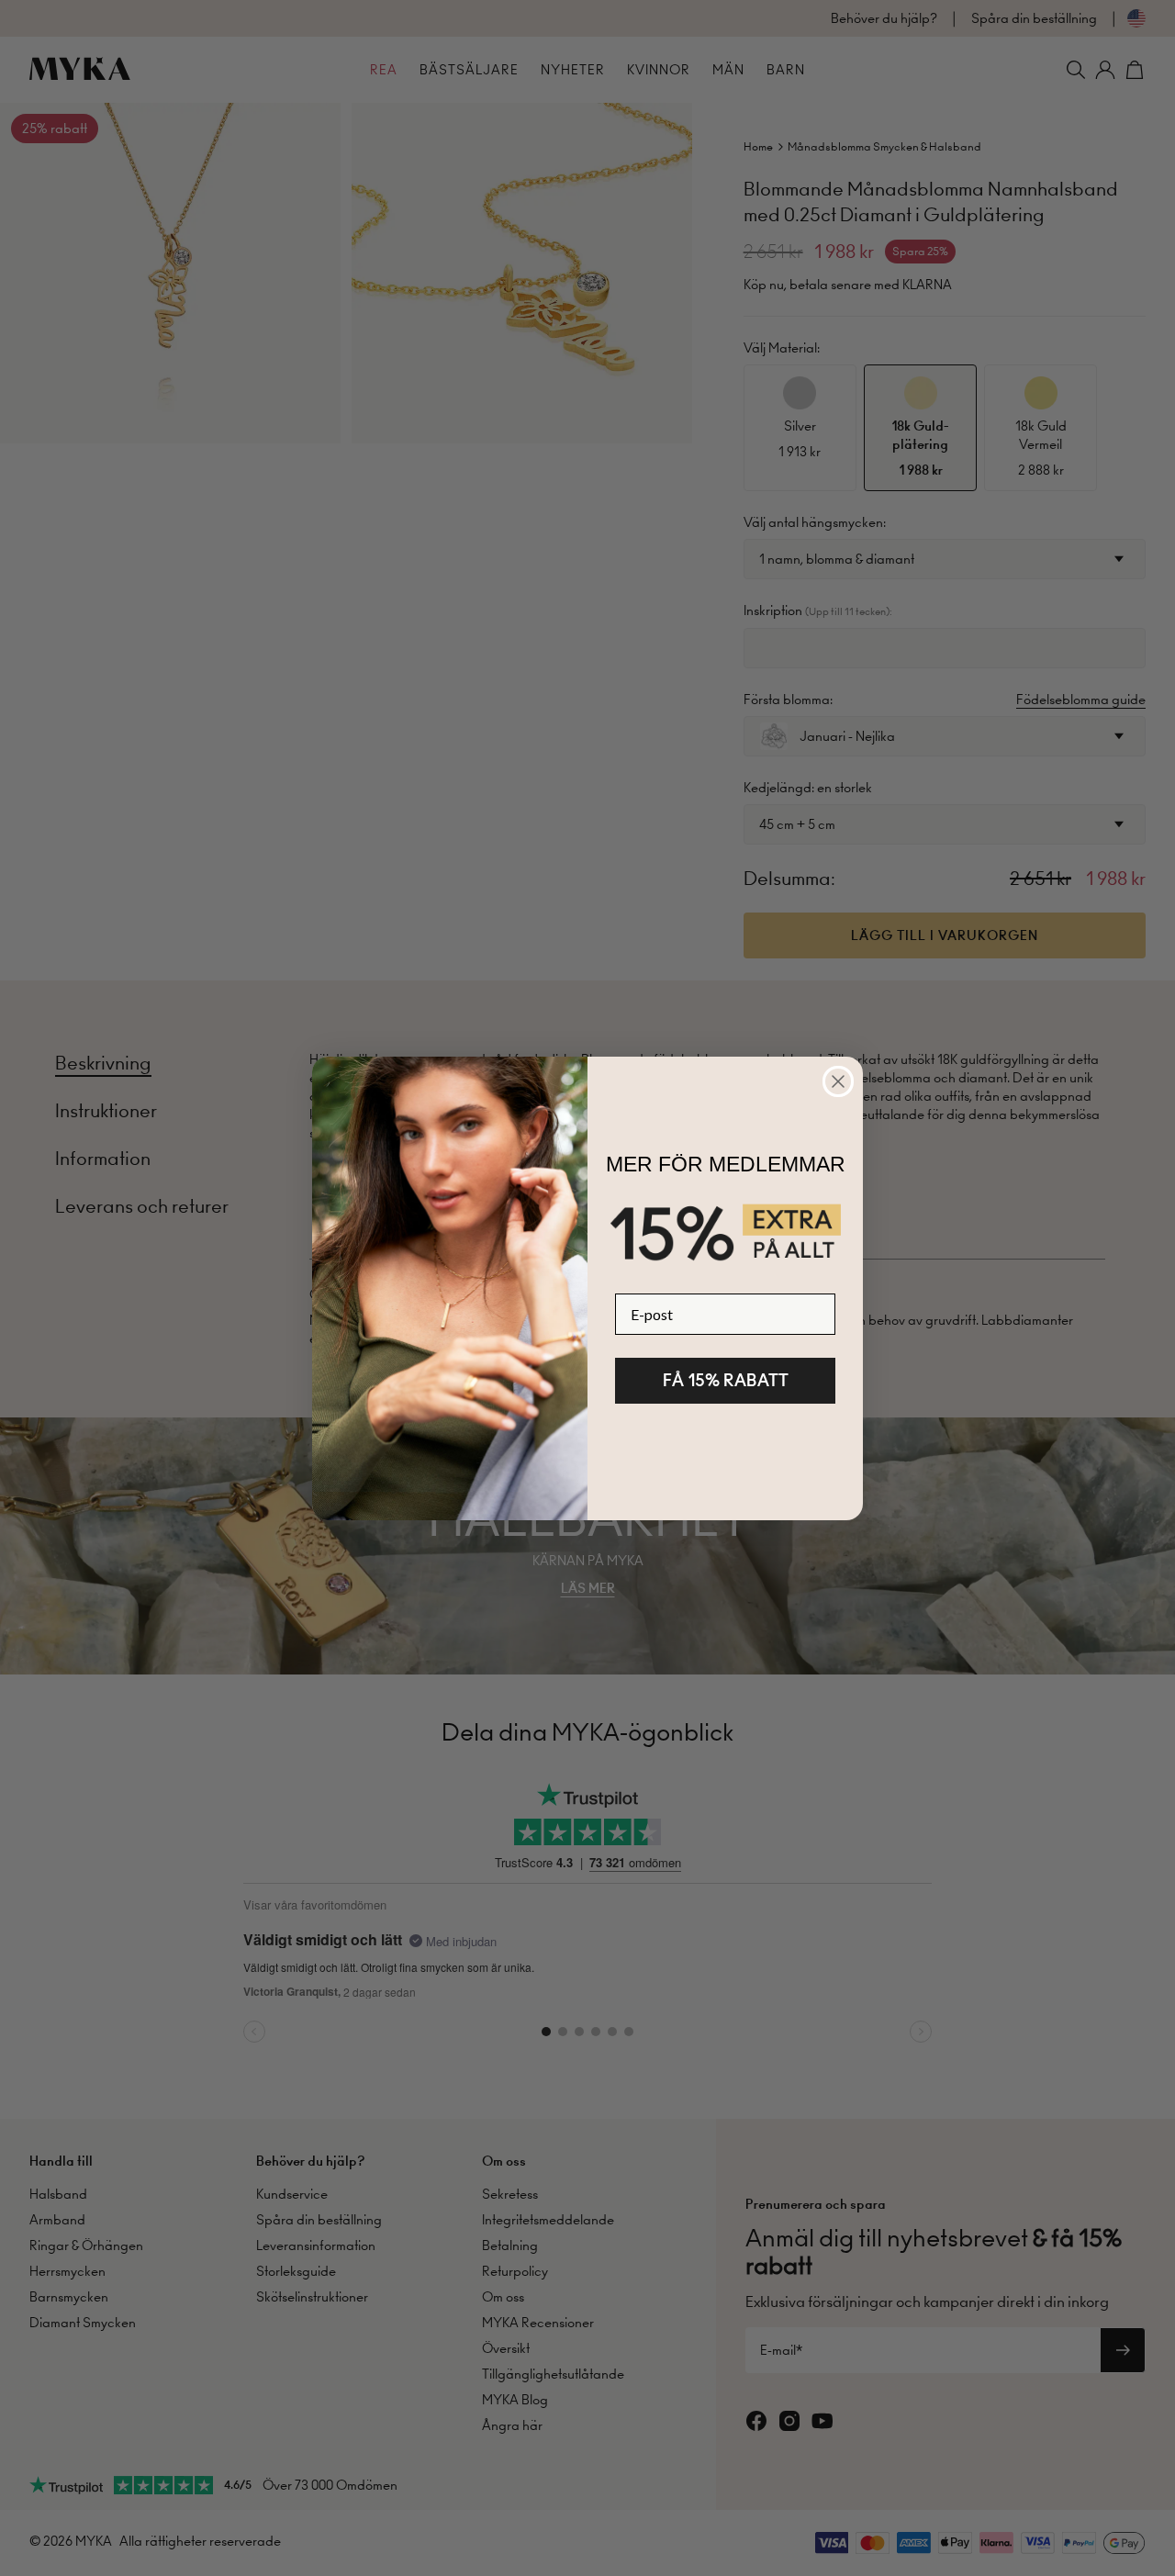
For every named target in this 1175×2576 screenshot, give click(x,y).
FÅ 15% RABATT (726, 1380)
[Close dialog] (838, 1081)
